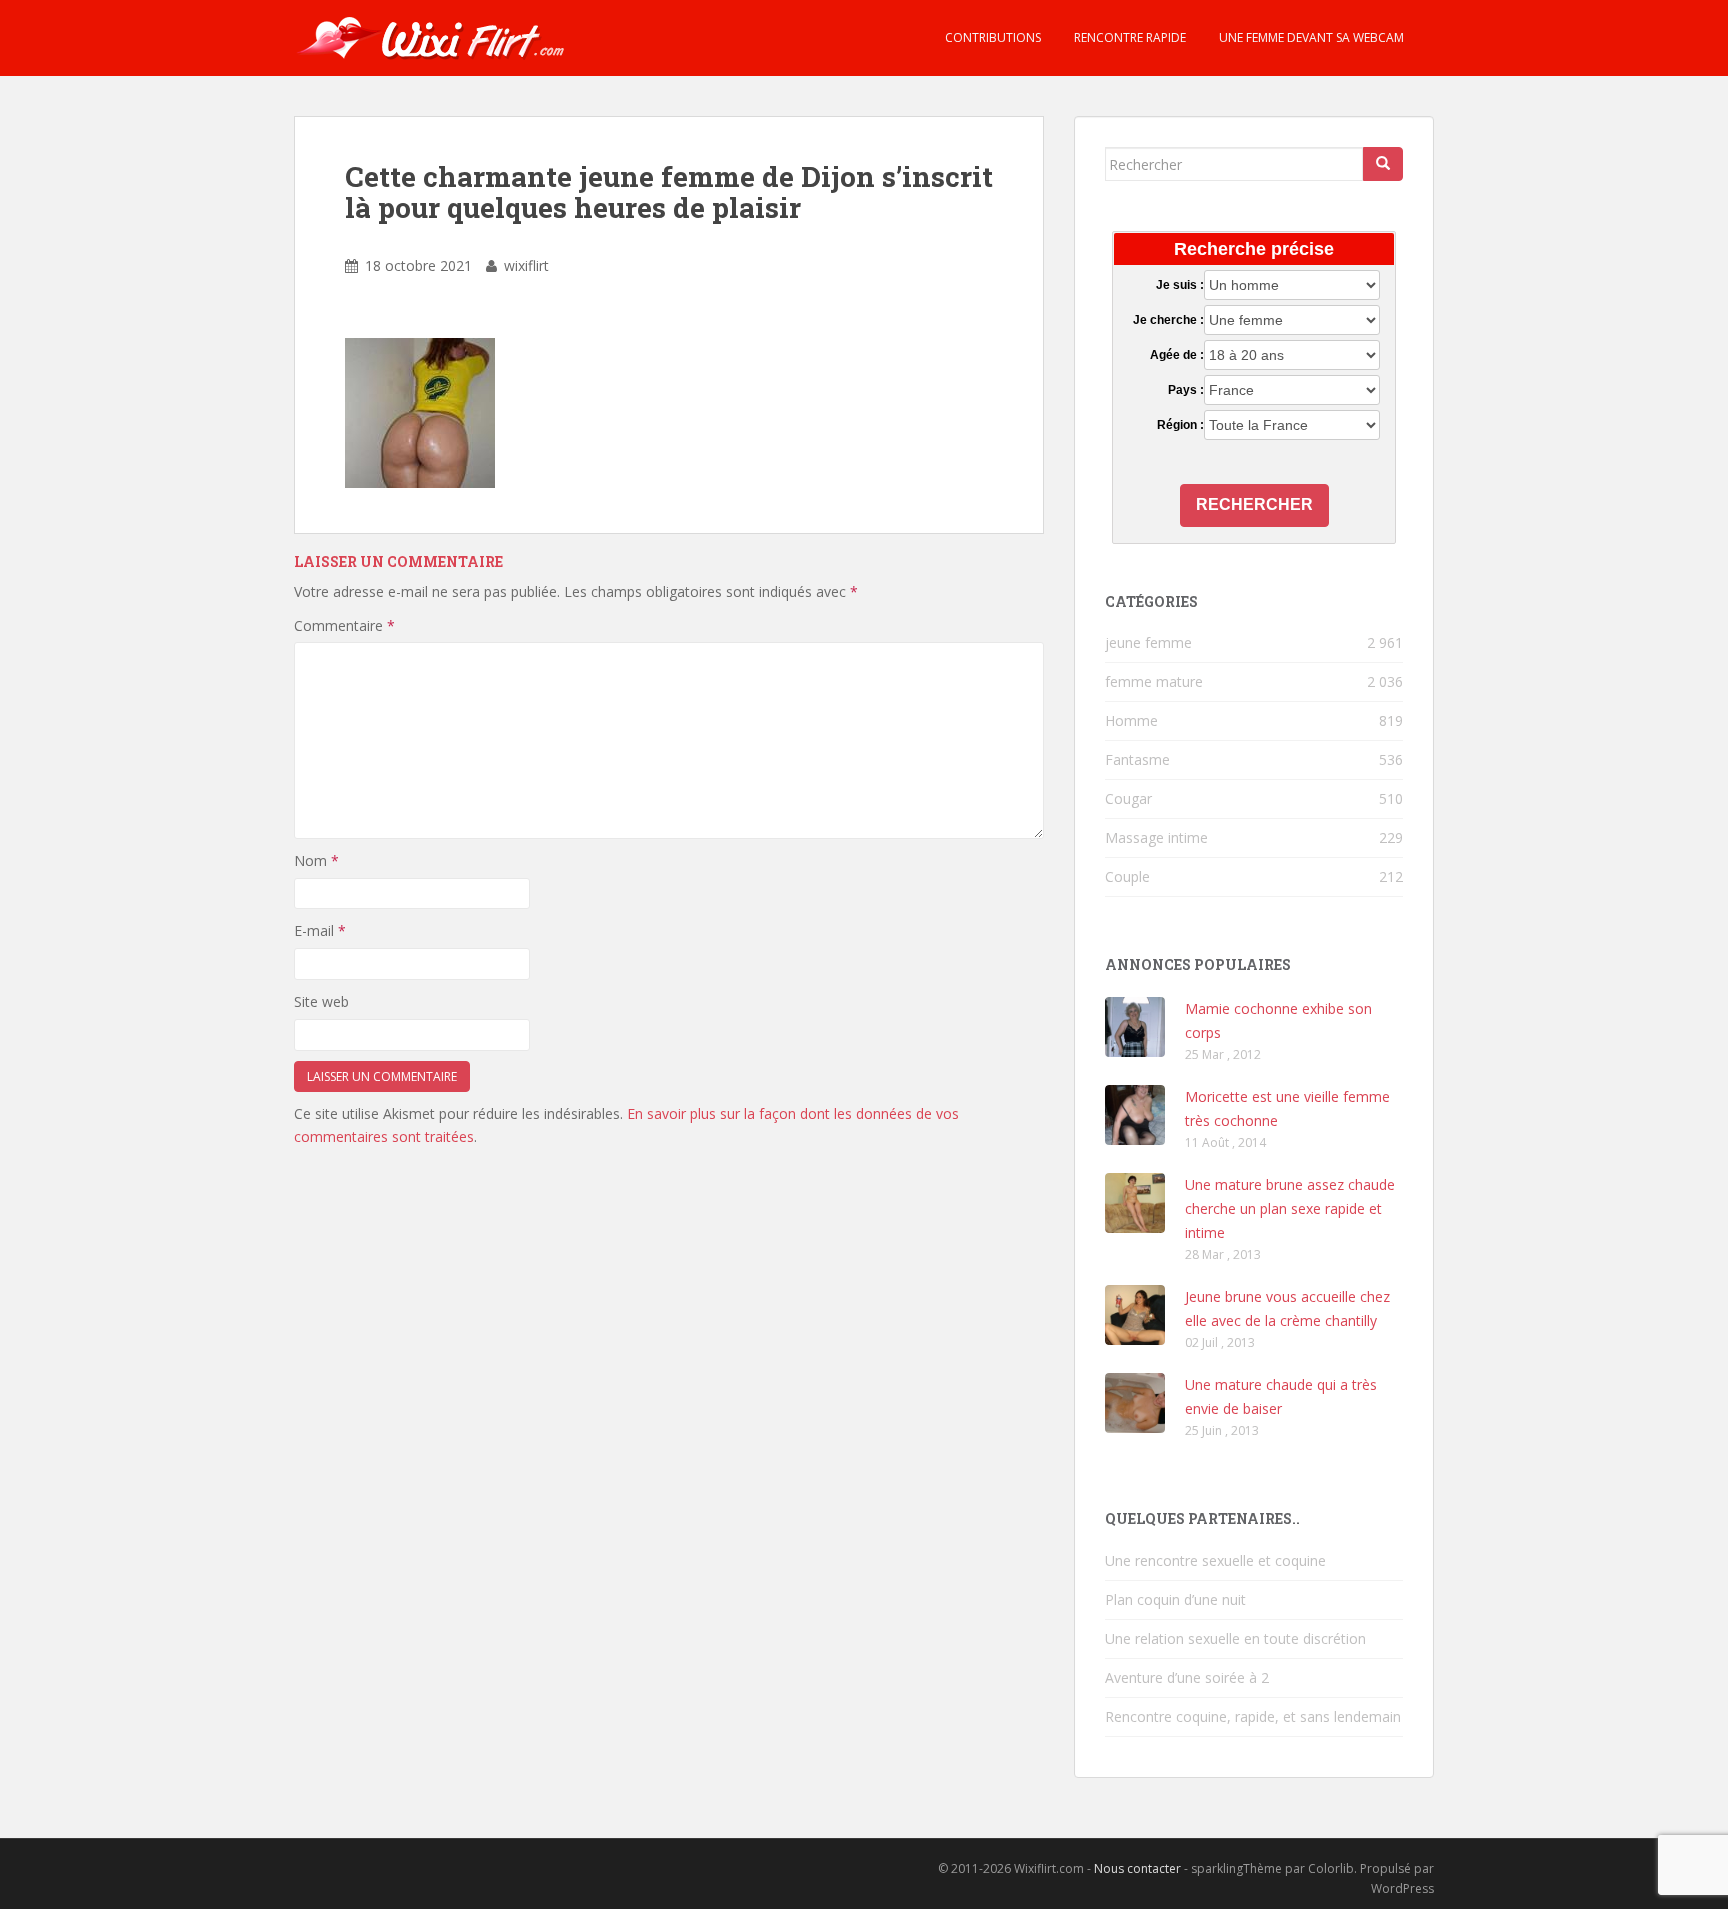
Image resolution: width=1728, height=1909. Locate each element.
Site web (321, 1001)
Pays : (1185, 390)
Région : (1180, 425)
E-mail (320, 930)
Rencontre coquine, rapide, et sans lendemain (1253, 1716)
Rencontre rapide (1128, 37)
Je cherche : (1168, 320)
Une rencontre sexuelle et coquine (1215, 1560)
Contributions (991, 37)
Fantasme (1137, 759)
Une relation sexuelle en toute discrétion (1235, 1638)
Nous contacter (1137, 1868)
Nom (316, 860)
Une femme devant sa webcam (1310, 37)
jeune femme (1148, 642)
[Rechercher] (1383, 164)
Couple (1127, 876)
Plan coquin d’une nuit (1175, 1599)
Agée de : (1176, 355)
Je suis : (1179, 285)
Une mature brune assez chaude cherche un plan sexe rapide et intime (1290, 1208)
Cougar (1128, 798)
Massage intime (1156, 837)
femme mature (1154, 681)
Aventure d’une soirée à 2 (1187, 1677)
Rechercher (1254, 504)
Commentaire (344, 625)
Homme (1131, 720)
